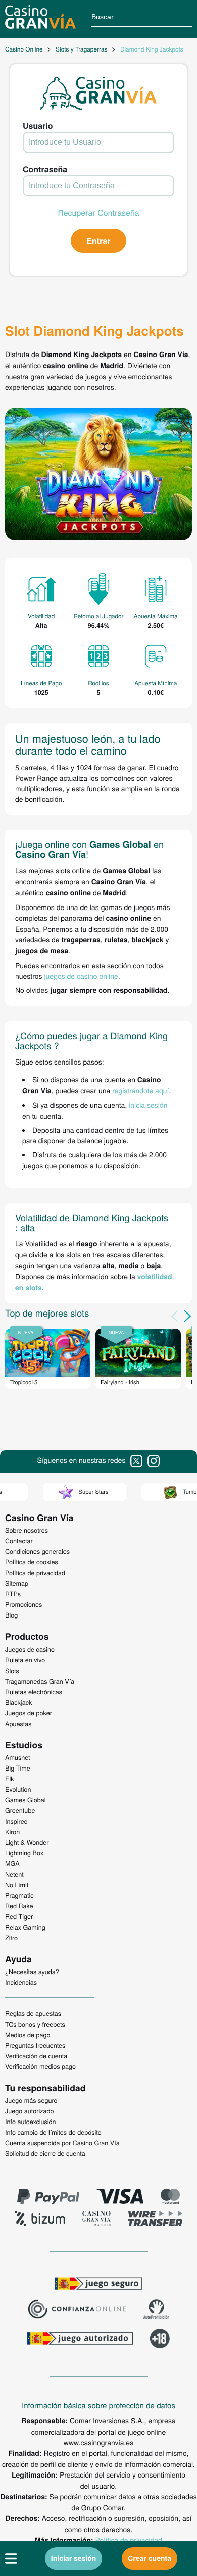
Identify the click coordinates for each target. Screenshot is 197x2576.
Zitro (11, 1938)
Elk (10, 1779)
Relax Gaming (25, 1927)
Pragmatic (19, 1895)
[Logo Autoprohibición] (157, 2310)
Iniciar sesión (74, 2558)
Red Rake (19, 1906)
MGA (12, 1863)
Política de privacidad (129, 2540)
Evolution (18, 1789)
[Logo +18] (160, 2340)
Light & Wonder (27, 1842)
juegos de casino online (81, 976)
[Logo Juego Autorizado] (80, 2340)
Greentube (20, 1810)
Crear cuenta (150, 2558)
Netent (14, 1874)
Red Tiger (19, 1916)
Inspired (16, 1821)
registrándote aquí (140, 1090)
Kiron (12, 1832)
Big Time (18, 1768)
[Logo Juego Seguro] (98, 2285)
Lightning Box (24, 1853)
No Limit (17, 1885)
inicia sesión (148, 1105)
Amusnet (18, 1757)
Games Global (26, 1800)
